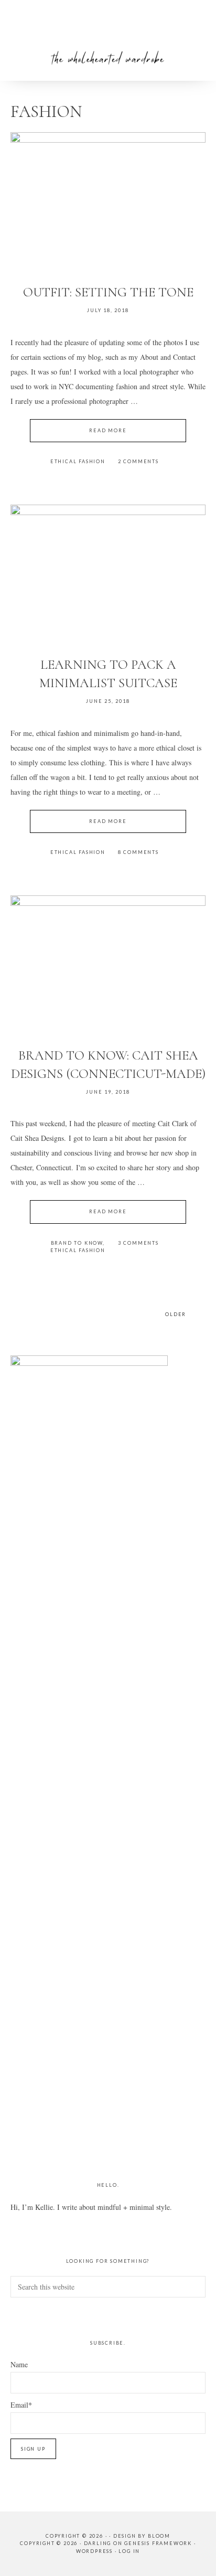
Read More (108, 430)
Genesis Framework (158, 2543)
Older (176, 1314)
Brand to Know (77, 1243)
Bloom (159, 2536)
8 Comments (138, 852)
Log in (129, 2551)
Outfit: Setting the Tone (108, 292)
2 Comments (138, 461)
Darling (98, 2543)
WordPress (94, 2551)
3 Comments (138, 1243)
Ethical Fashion (78, 461)
